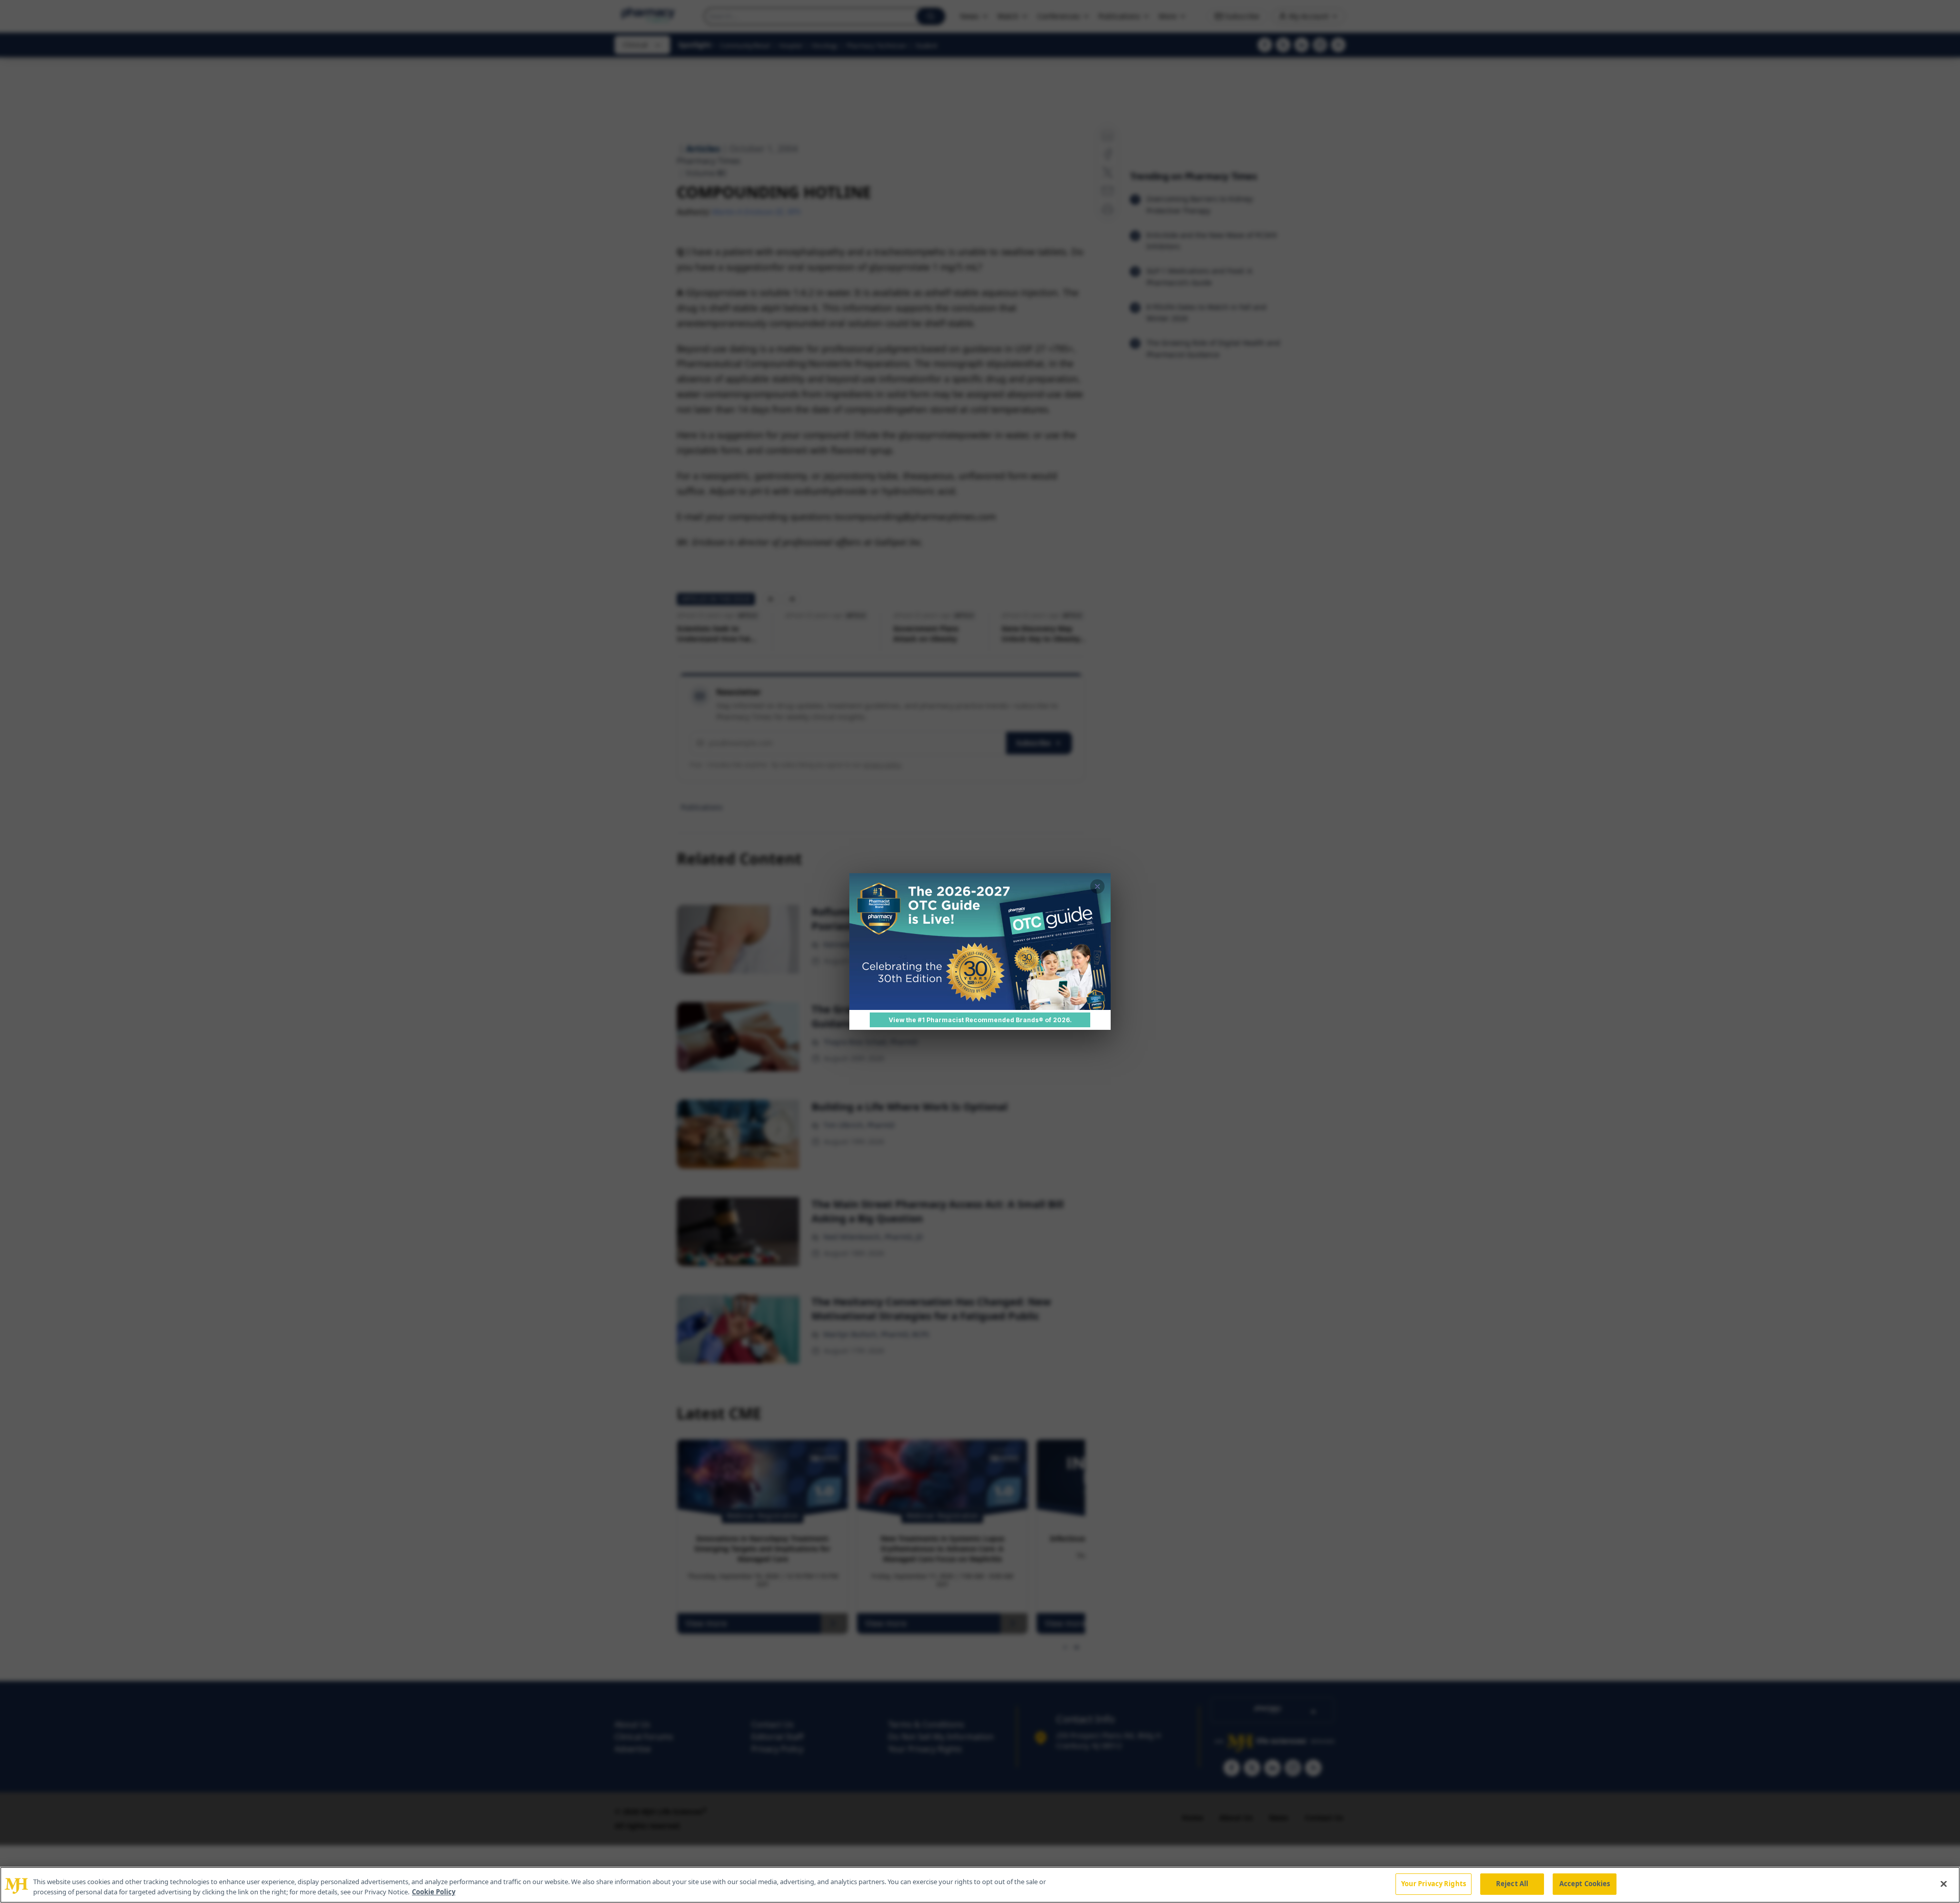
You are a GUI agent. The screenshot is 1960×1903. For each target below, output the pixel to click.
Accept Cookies (1585, 1884)
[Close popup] (1097, 886)
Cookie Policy (434, 1892)
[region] (980, 1885)
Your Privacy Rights (1434, 1884)
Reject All (1512, 1884)
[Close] (1944, 1884)
